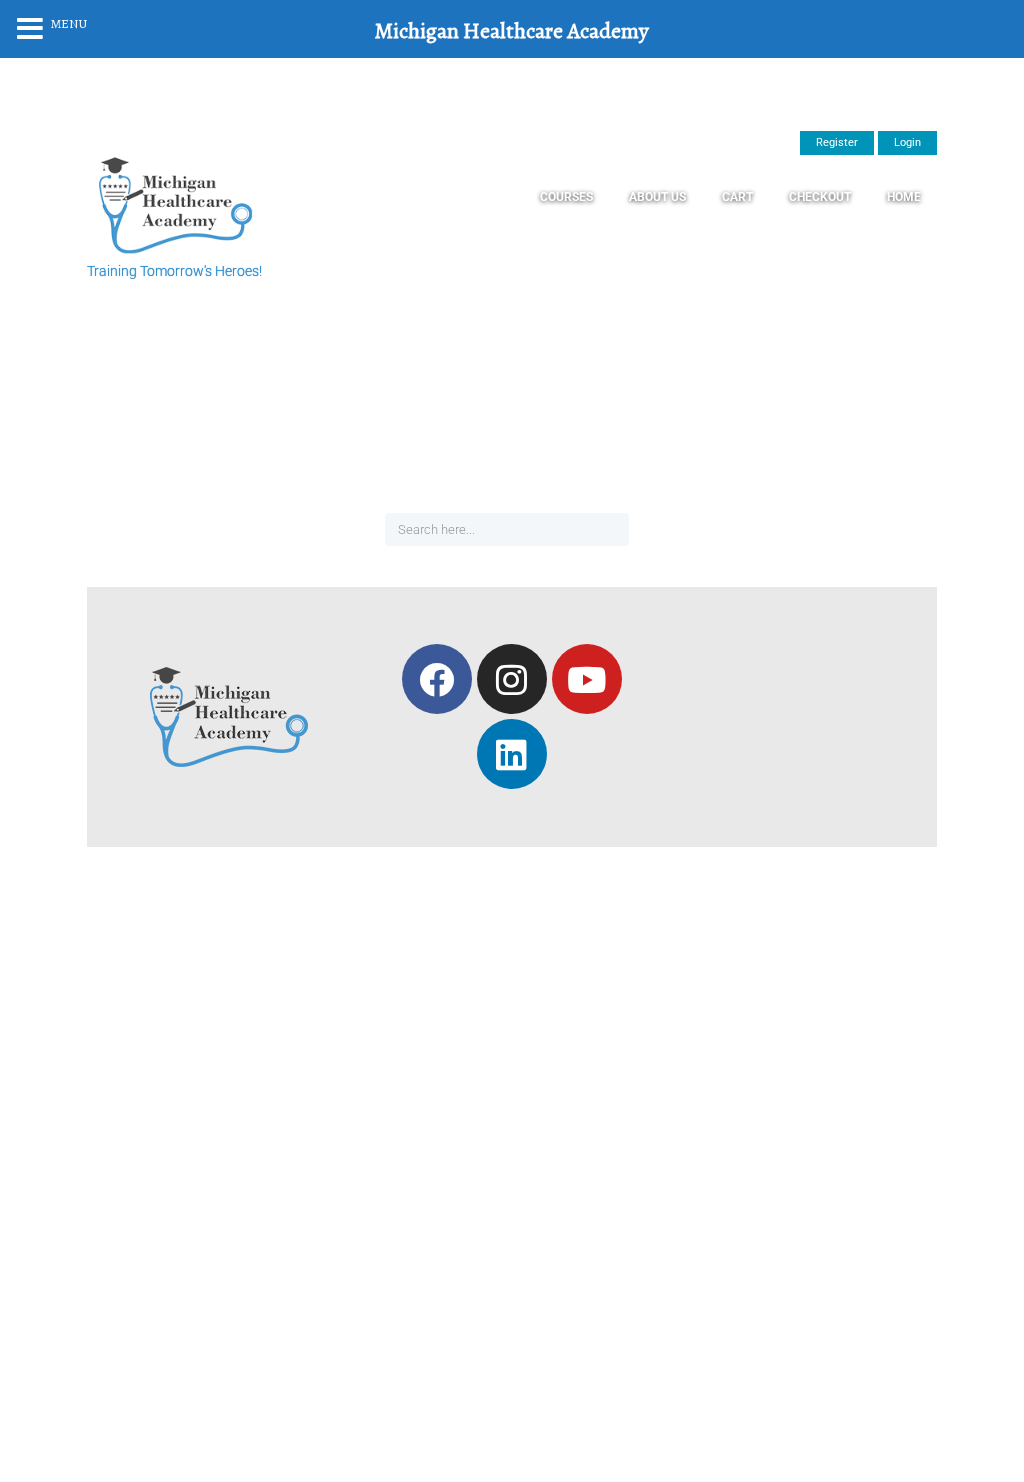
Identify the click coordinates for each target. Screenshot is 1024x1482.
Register (837, 142)
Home (904, 197)
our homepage (731, 475)
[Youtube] (587, 679)
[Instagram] (512, 679)
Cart (737, 197)
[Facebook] (437, 679)
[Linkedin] (512, 754)
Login (907, 142)
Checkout (820, 197)
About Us (657, 197)
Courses (566, 197)
